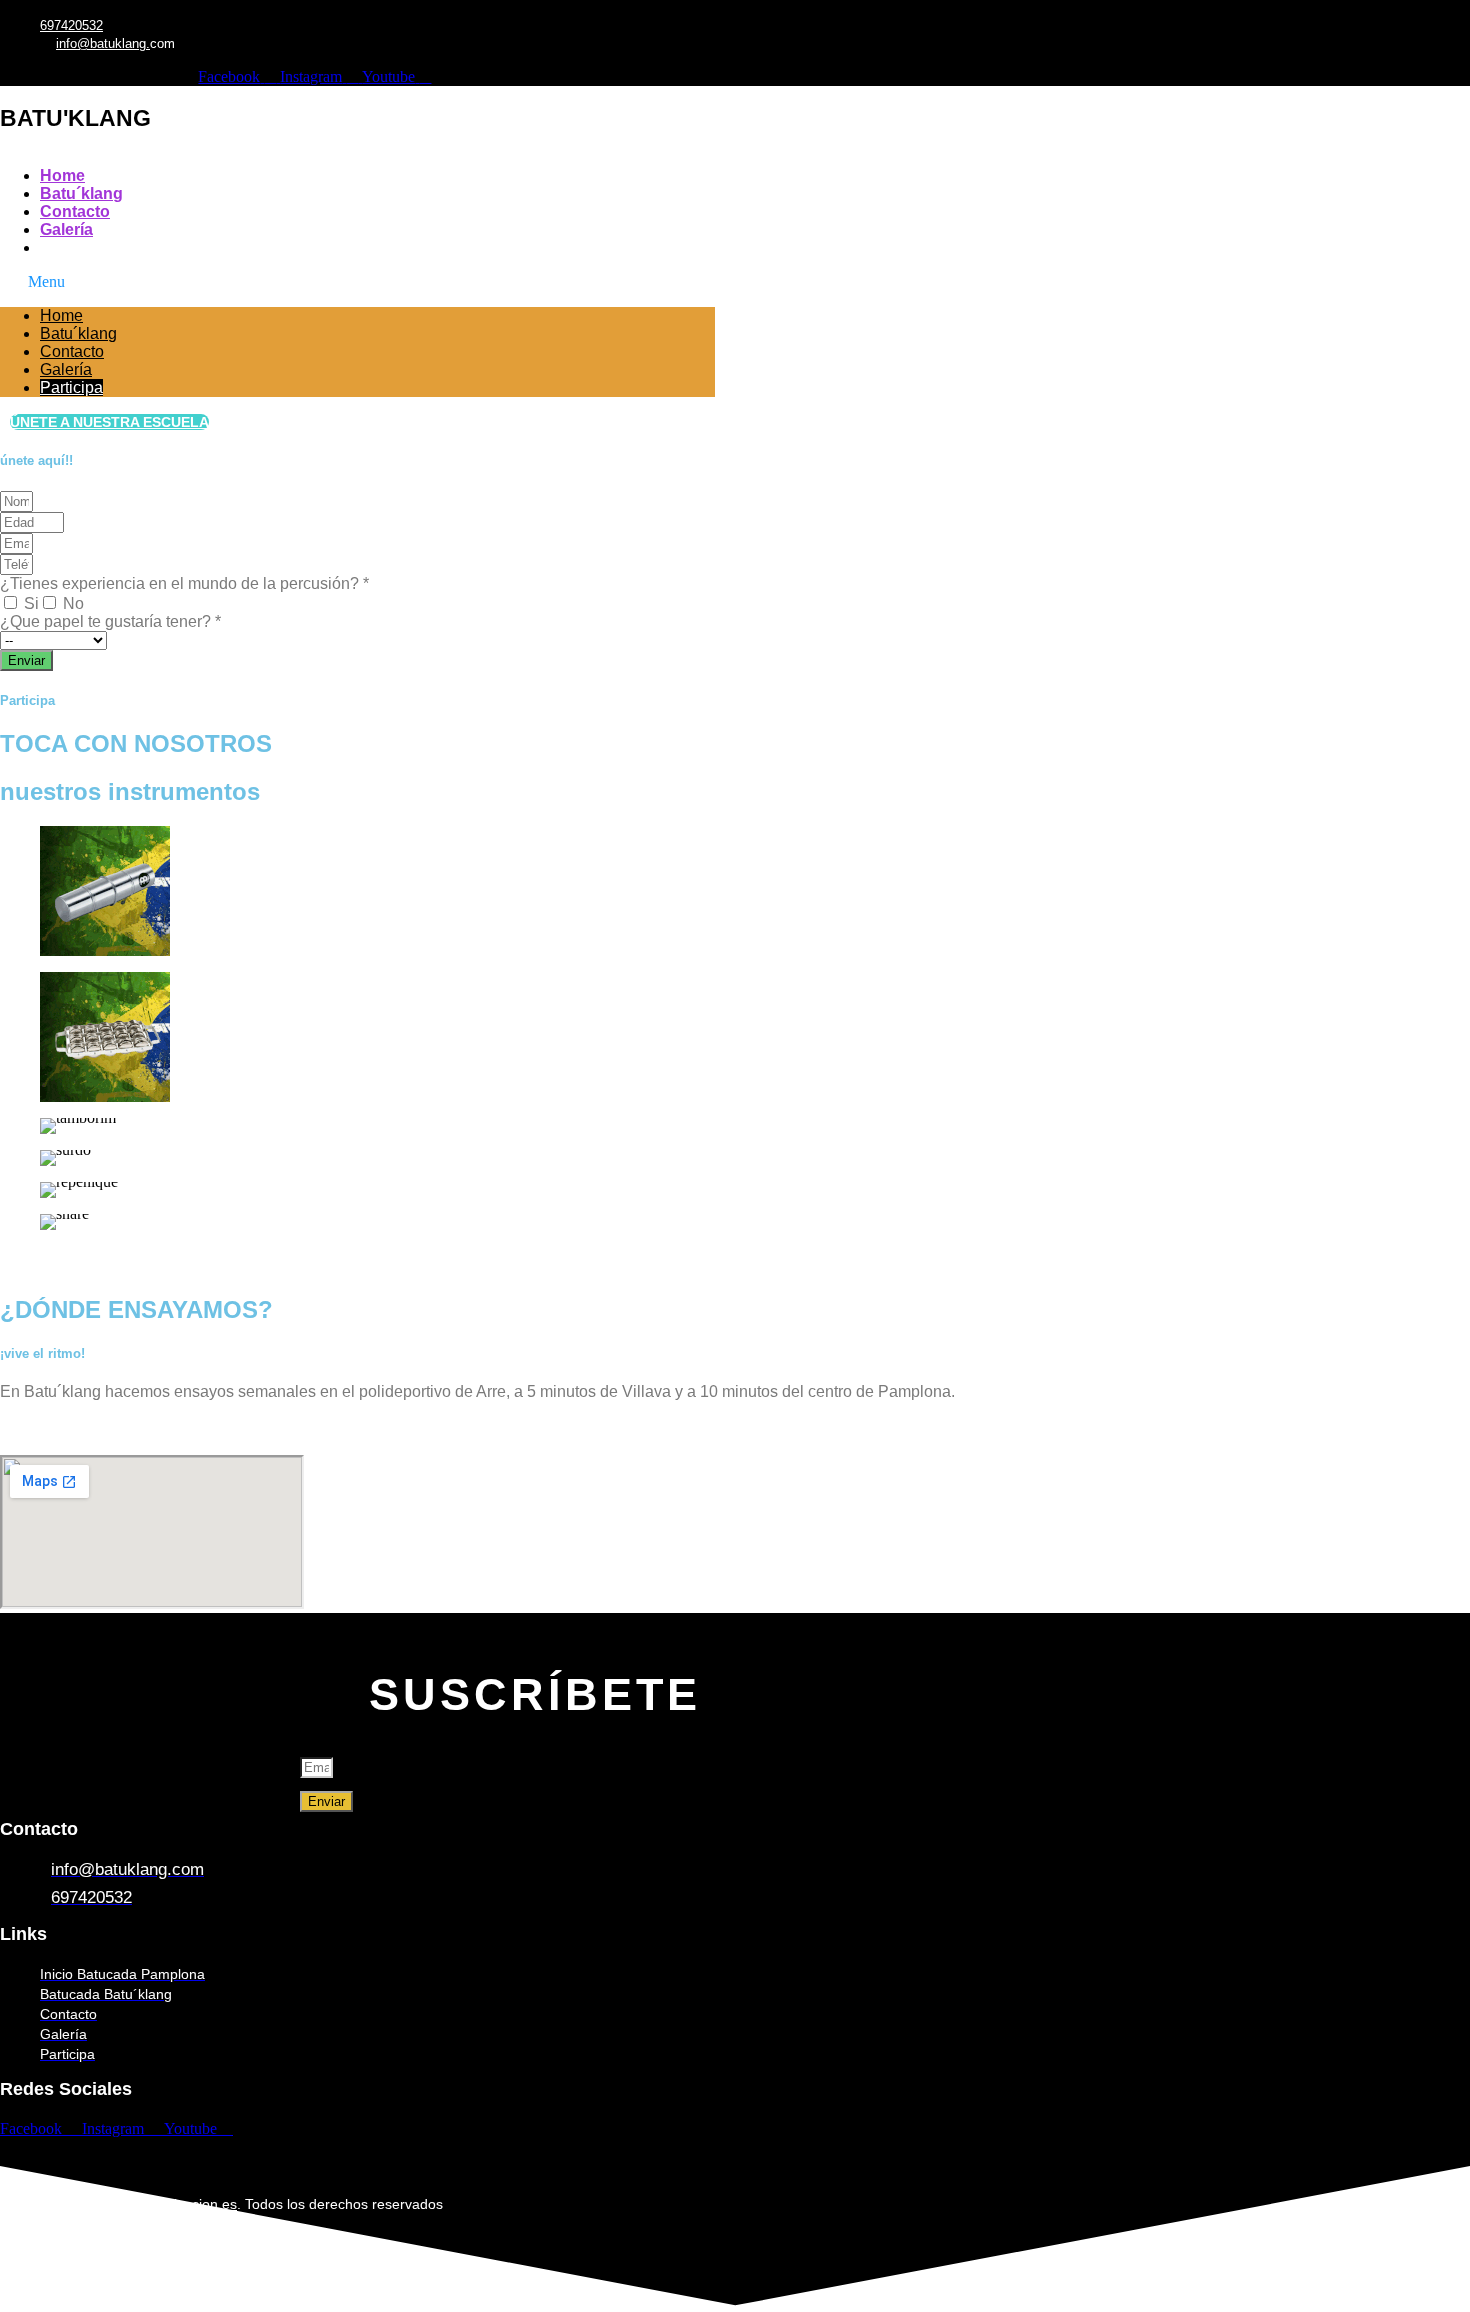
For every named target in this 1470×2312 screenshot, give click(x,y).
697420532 (71, 25)
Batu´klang (81, 193)
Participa (73, 247)
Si (31, 603)
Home (62, 175)
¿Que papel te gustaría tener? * (110, 621)
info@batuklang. (103, 43)
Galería (66, 229)
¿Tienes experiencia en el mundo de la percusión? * (184, 583)
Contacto (75, 211)
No (73, 603)
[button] (357, 282)
